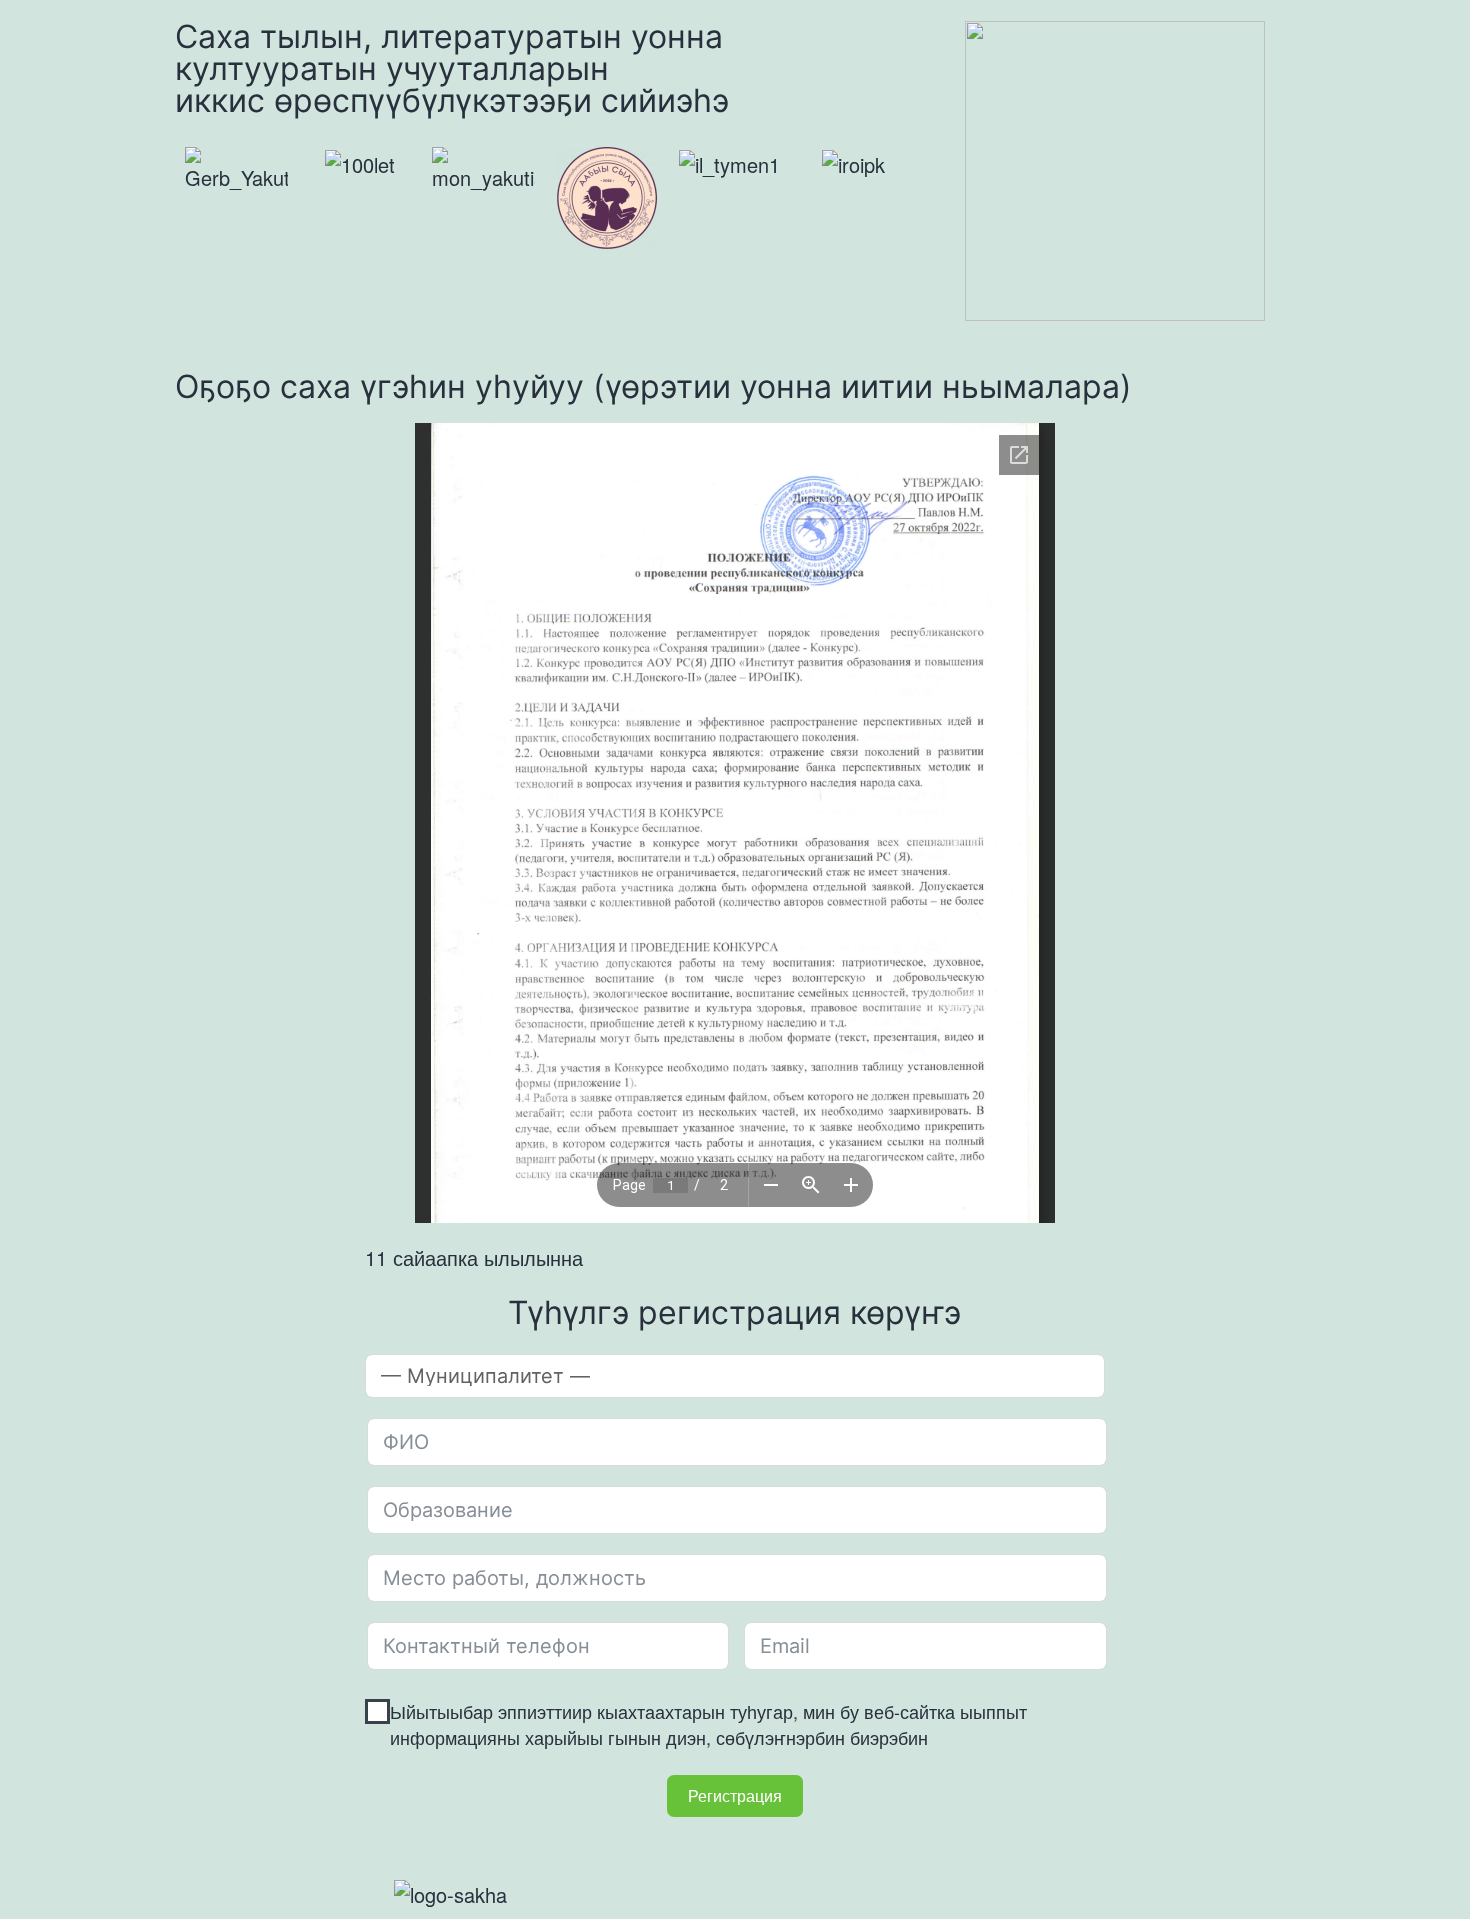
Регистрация (735, 1795)
